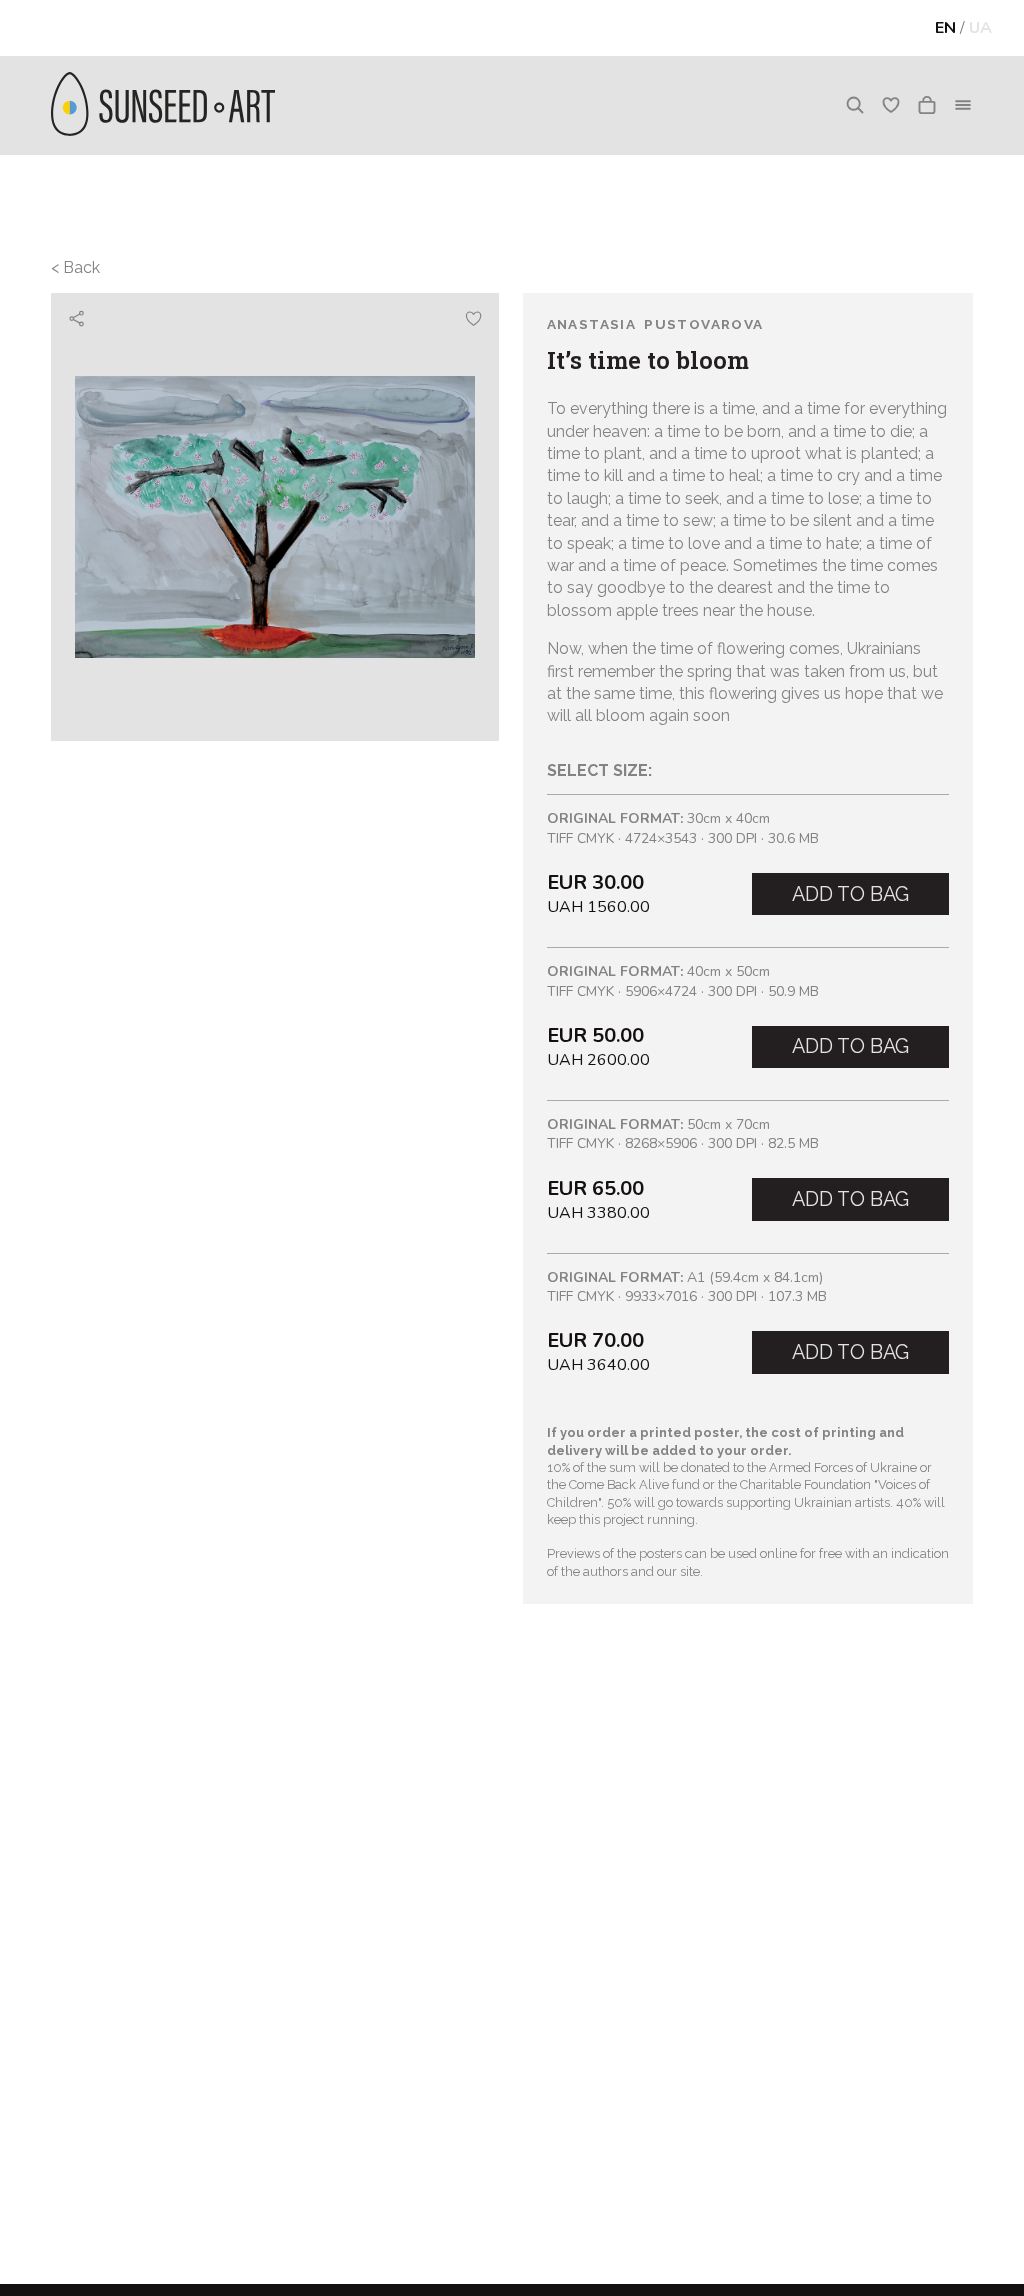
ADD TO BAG (850, 894)
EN (945, 28)
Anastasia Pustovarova (655, 324)
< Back (75, 268)
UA (980, 28)
